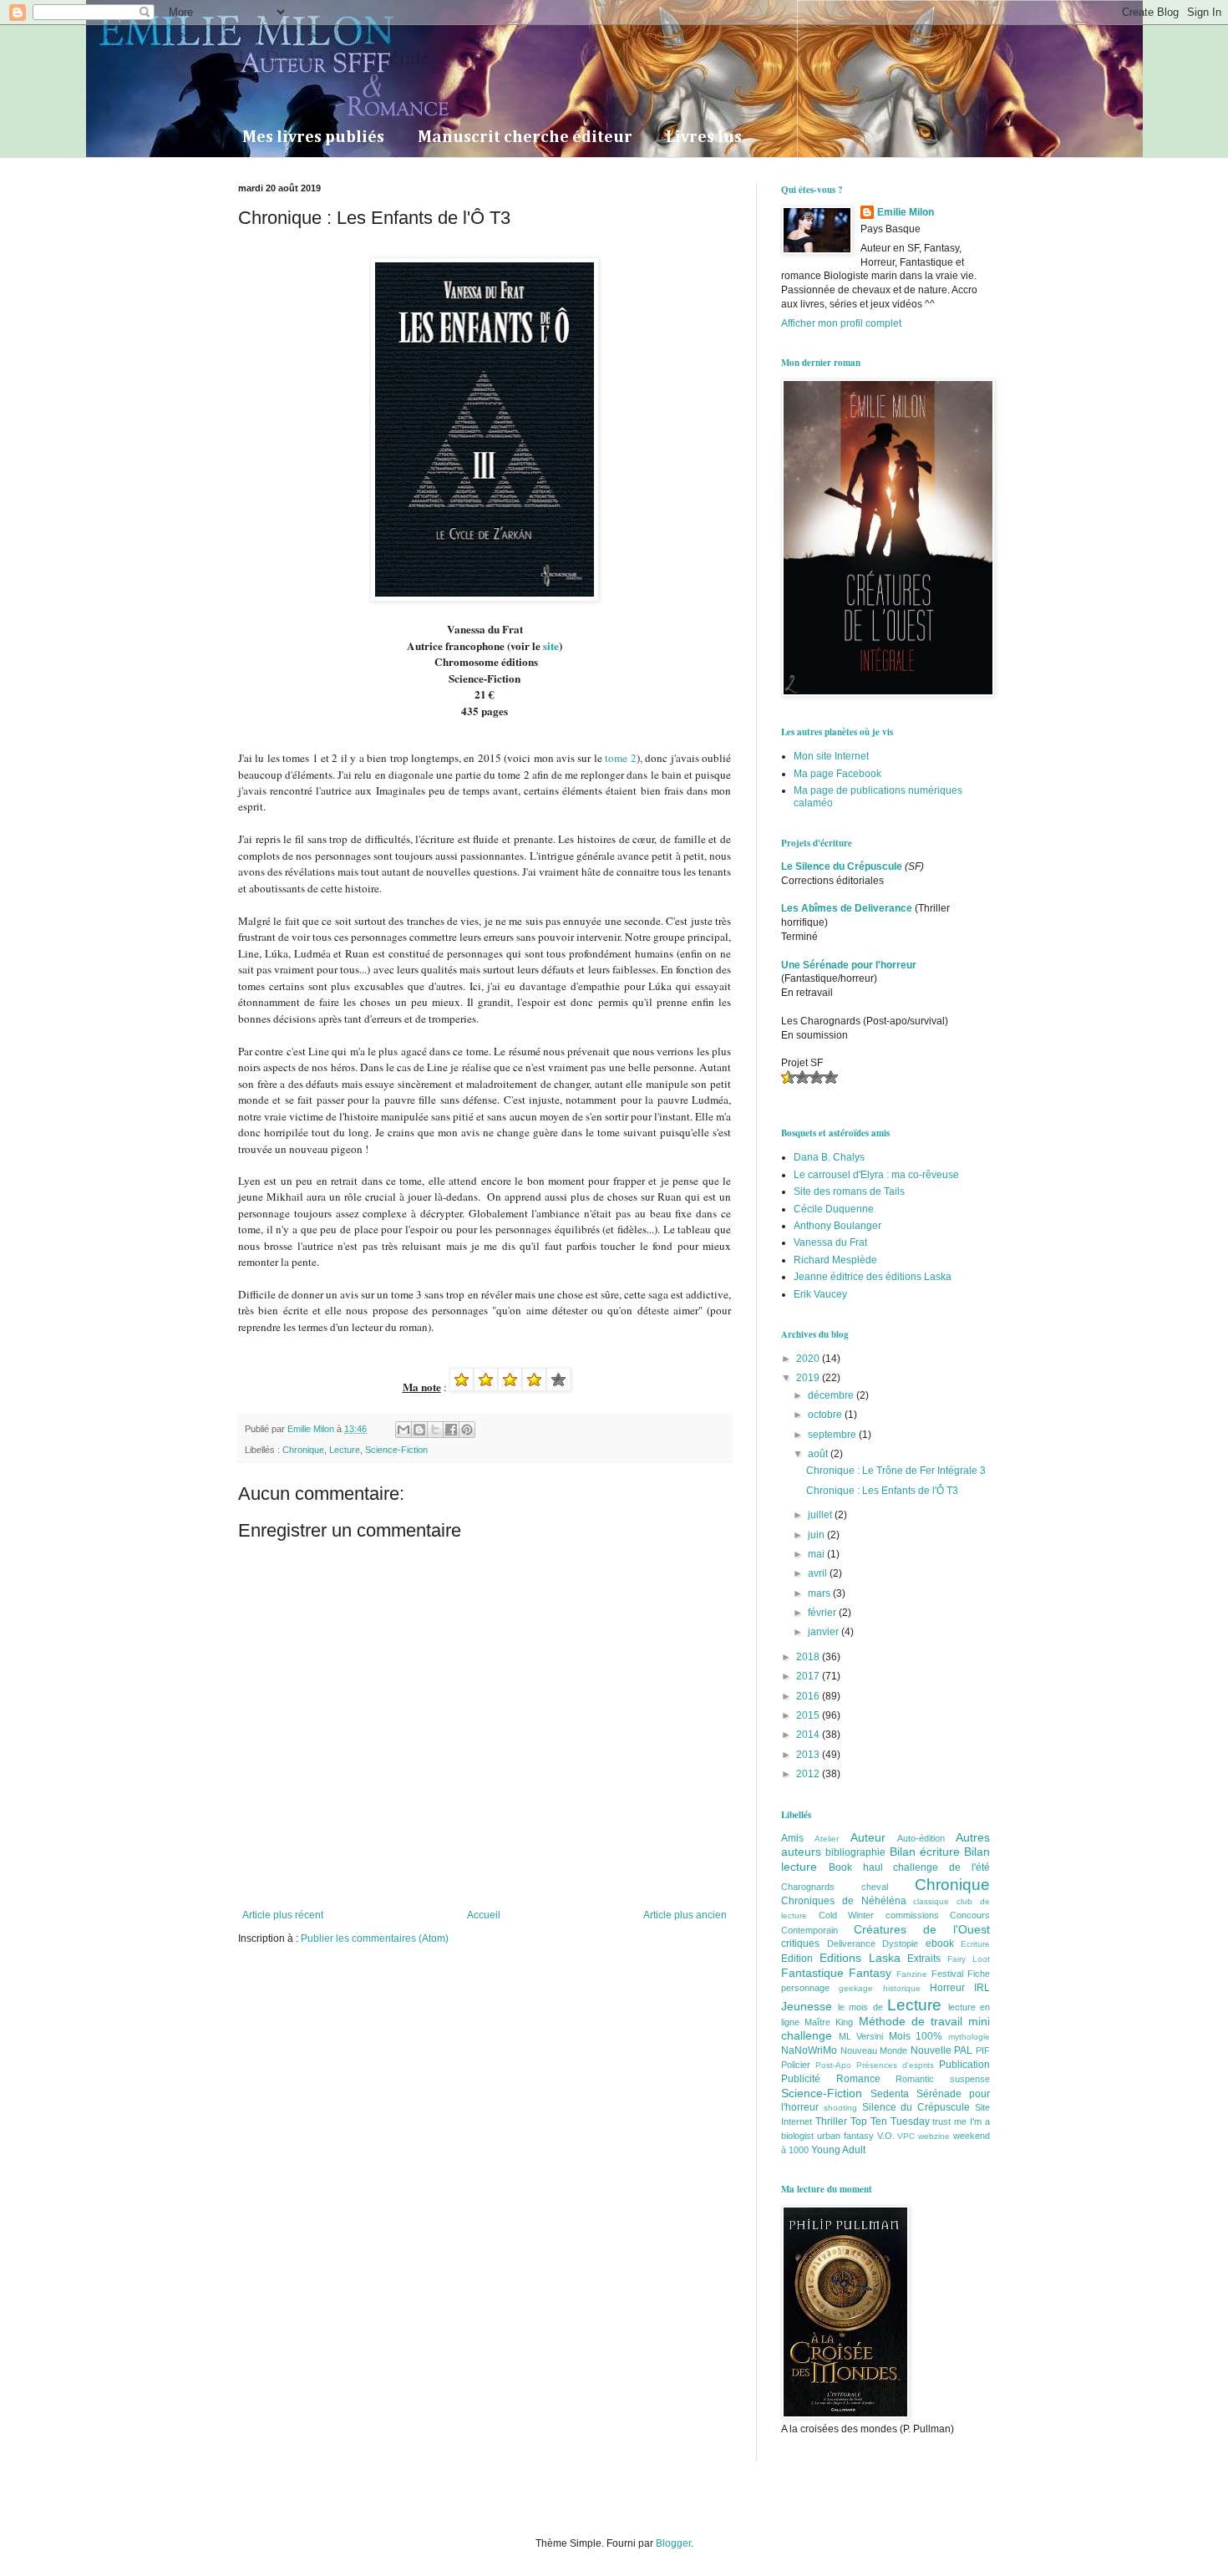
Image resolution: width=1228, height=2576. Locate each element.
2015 (809, 1715)
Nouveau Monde (874, 2050)
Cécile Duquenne (834, 1209)
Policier (796, 2065)
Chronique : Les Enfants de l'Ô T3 (882, 1491)
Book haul (856, 1867)
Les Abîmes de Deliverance (847, 908)
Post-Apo (833, 2065)
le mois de (860, 2007)
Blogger (673, 2543)
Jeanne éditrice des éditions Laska (873, 1277)
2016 (809, 1696)
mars (820, 1593)
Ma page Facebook (837, 774)
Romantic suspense (943, 2079)
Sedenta (890, 2094)
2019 (809, 1378)
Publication (964, 2065)
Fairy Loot (969, 1959)
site (551, 646)
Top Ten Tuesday (890, 2121)
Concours (970, 1915)
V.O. (886, 2136)
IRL (982, 1988)
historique (902, 1988)
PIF (983, 2050)
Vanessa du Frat (830, 1242)
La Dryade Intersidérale (334, 57)
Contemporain (809, 1930)
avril (819, 1573)
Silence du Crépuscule (916, 2107)
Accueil (484, 1915)
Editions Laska (860, 1958)
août (819, 1454)
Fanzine (912, 1974)
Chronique (303, 1450)
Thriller (831, 2121)
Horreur (947, 1988)
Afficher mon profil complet (841, 323)
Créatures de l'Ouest (922, 1929)
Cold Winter (847, 1915)
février (823, 1613)
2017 (809, 1676)
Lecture (345, 1450)
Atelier (827, 1839)
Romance (858, 2079)
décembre (832, 1395)
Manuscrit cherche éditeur (525, 137)
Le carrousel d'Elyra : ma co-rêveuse (876, 1175)
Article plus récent (283, 1915)
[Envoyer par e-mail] (403, 1430)
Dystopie (900, 1943)
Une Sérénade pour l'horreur (849, 965)
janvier (825, 1632)
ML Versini (861, 2036)
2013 (809, 1755)
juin (817, 1535)
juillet (821, 1515)
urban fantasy (845, 2136)
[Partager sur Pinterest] (467, 1430)
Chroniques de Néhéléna (844, 1901)
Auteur (868, 1837)
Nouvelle (931, 2050)
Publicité (801, 2079)
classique (931, 1901)
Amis (792, 1838)
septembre (833, 1435)
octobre (826, 1415)
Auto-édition (921, 1838)
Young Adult (838, 2150)
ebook (940, 1943)
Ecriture (975, 1944)
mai (817, 1554)
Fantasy (870, 1973)
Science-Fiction (396, 1450)
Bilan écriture (925, 1852)
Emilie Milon (906, 212)
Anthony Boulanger (837, 1226)
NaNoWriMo (809, 2050)
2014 (809, 1735)
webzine (934, 2136)
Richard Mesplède (835, 1260)
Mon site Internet (831, 756)
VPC (906, 2136)
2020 (809, 1359)
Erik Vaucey (820, 1294)
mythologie (969, 2037)
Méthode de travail (911, 2021)
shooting (840, 2108)
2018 (809, 1657)
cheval (875, 1887)
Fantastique (812, 1973)
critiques (800, 1943)
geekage (856, 1988)
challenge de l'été (941, 1867)
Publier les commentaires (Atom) (375, 1938)
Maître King (829, 2022)
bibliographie (855, 1852)
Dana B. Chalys (829, 1157)
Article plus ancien (685, 1915)
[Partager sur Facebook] (451, 1430)
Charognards (808, 1887)
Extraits (924, 1959)
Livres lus (704, 137)
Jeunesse (807, 2006)
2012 (809, 1774)
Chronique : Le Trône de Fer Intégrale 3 (896, 1471)
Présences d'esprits (895, 2065)
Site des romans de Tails (849, 1191)
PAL (963, 2050)
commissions (912, 1915)
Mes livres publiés (313, 137)
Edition (797, 1959)
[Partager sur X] (435, 1430)
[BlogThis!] (419, 1430)
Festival (947, 1974)
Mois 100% (916, 2036)
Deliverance (851, 1943)
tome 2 (620, 758)
